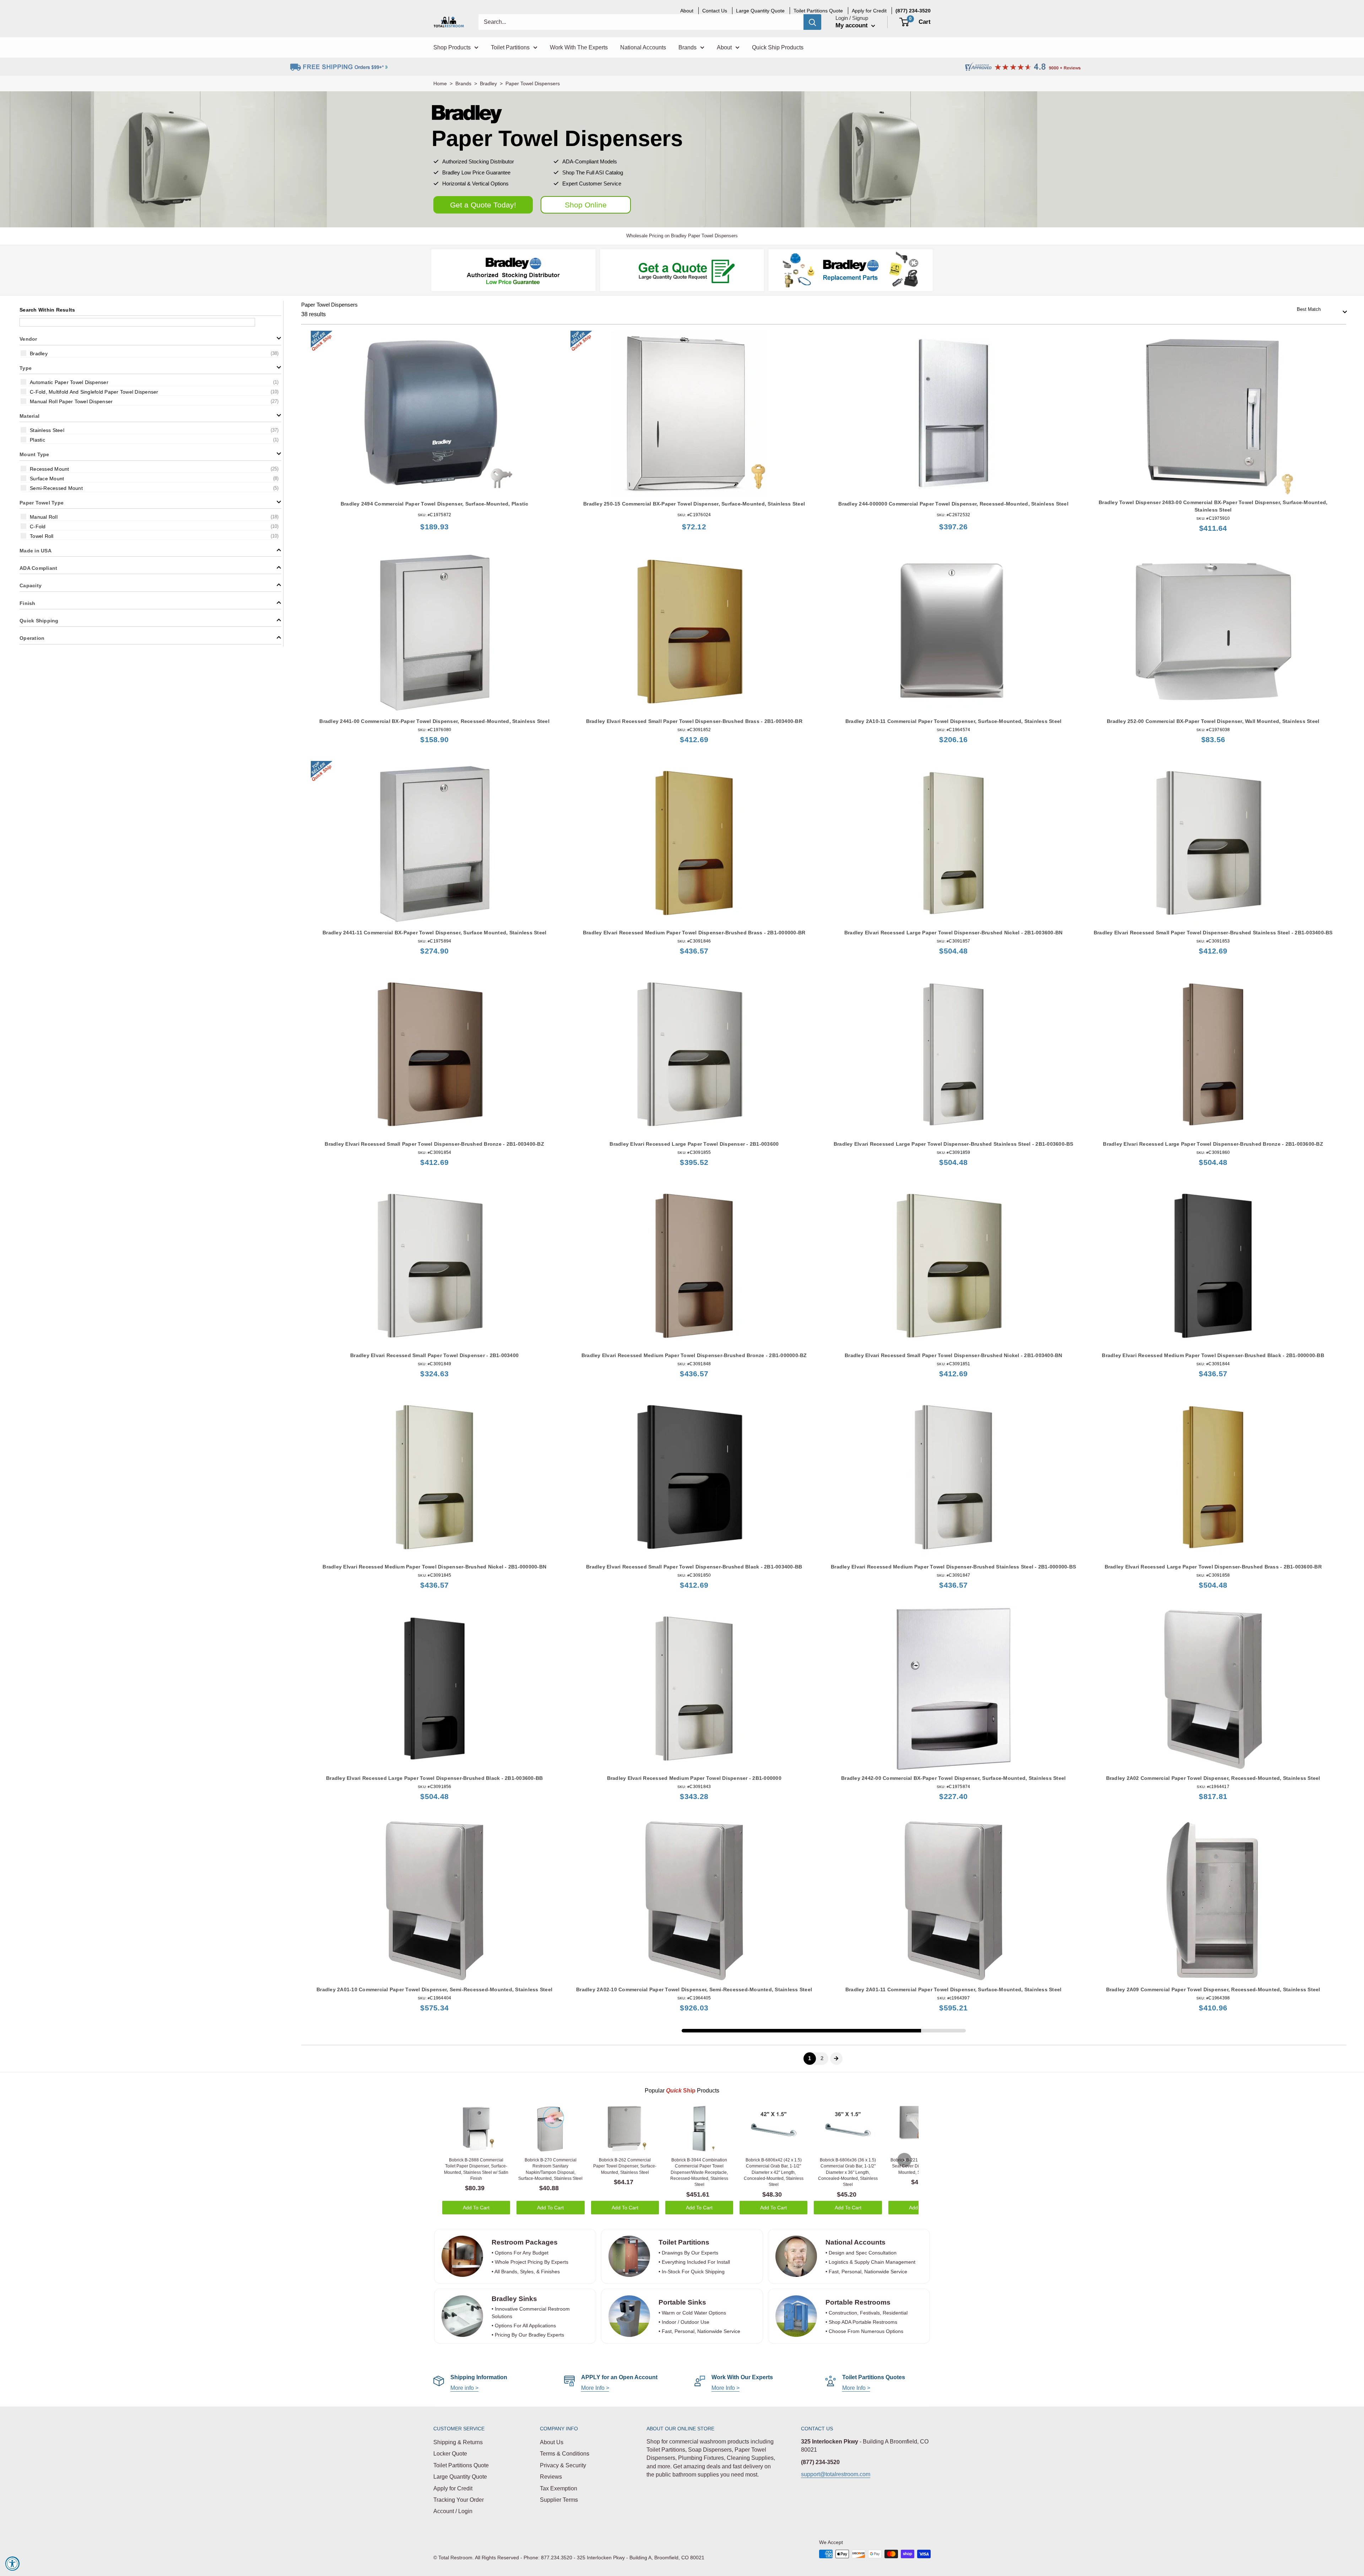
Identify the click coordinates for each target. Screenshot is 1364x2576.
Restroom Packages (526, 2242)
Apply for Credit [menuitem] (869, 11)
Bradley (488, 83)
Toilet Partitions (684, 2242)
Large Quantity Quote (460, 2477)
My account (852, 25)
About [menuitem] (687, 11)
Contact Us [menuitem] (715, 11)
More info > (464, 2388)
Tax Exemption (559, 2488)
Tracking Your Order (459, 2500)
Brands (463, 83)
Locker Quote (450, 2454)
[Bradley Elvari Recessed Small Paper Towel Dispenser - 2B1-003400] (435, 1266)
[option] (150, 353)
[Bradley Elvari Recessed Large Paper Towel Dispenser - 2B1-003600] (694, 1055)
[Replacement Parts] (851, 270)
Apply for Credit (453, 2488)
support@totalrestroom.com (836, 2474)
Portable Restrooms (858, 2302)
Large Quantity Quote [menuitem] (760, 11)
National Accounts (856, 2242)
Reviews (551, 2477)
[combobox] (1320, 310)
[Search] (812, 22)
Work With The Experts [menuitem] (579, 47)
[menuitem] (913, 11)
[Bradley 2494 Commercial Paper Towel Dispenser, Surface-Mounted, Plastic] (435, 413)
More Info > (595, 2388)
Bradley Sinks (514, 2299)
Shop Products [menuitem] (452, 47)
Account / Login (453, 2511)
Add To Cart (476, 2208)
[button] (150, 338)
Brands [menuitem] (688, 47)
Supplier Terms (559, 2500)
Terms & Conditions (565, 2454)
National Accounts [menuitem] (643, 47)
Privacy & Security (563, 2465)
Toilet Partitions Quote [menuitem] (818, 11)
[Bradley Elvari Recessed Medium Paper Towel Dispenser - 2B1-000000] (694, 1689)
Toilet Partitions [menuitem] (510, 47)
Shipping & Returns (458, 2442)
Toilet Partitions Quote (461, 2465)
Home (440, 83)
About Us (552, 2442)
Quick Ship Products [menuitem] (778, 47)
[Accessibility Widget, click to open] (12, 2564)
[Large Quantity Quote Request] (682, 270)
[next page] (836, 2058)
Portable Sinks (682, 2302)
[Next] (904, 2160)
